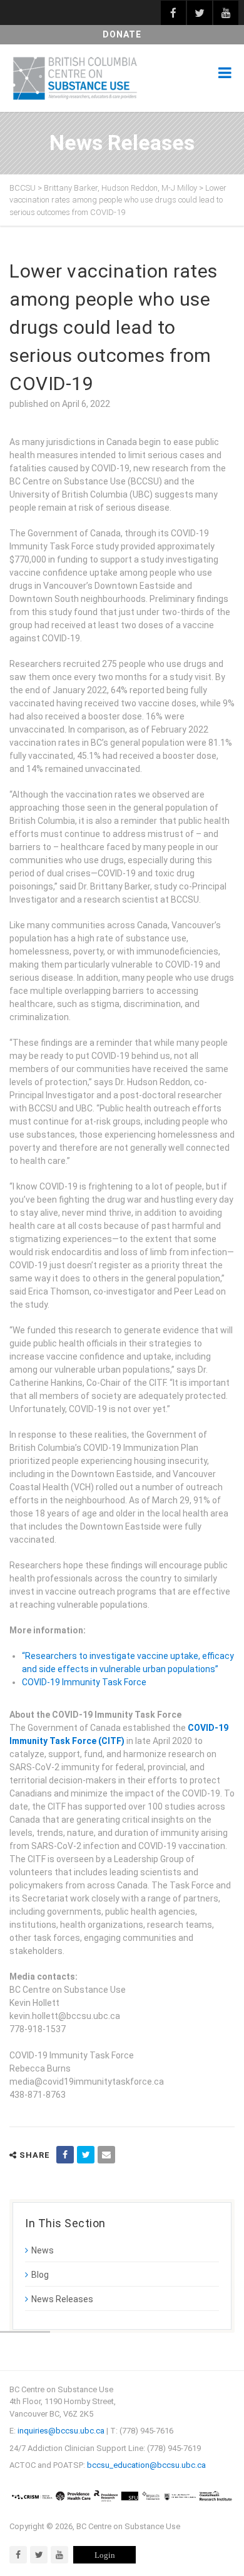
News (43, 2250)
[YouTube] (59, 2555)
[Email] (106, 2155)
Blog (40, 2275)
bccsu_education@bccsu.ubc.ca (146, 2465)
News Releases (62, 2299)
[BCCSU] (75, 78)
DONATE (122, 34)
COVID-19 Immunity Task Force (84, 1682)
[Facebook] (18, 2555)
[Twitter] (39, 2555)
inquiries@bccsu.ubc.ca (61, 2431)
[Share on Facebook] (65, 2155)
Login (105, 2555)
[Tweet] (86, 2155)
